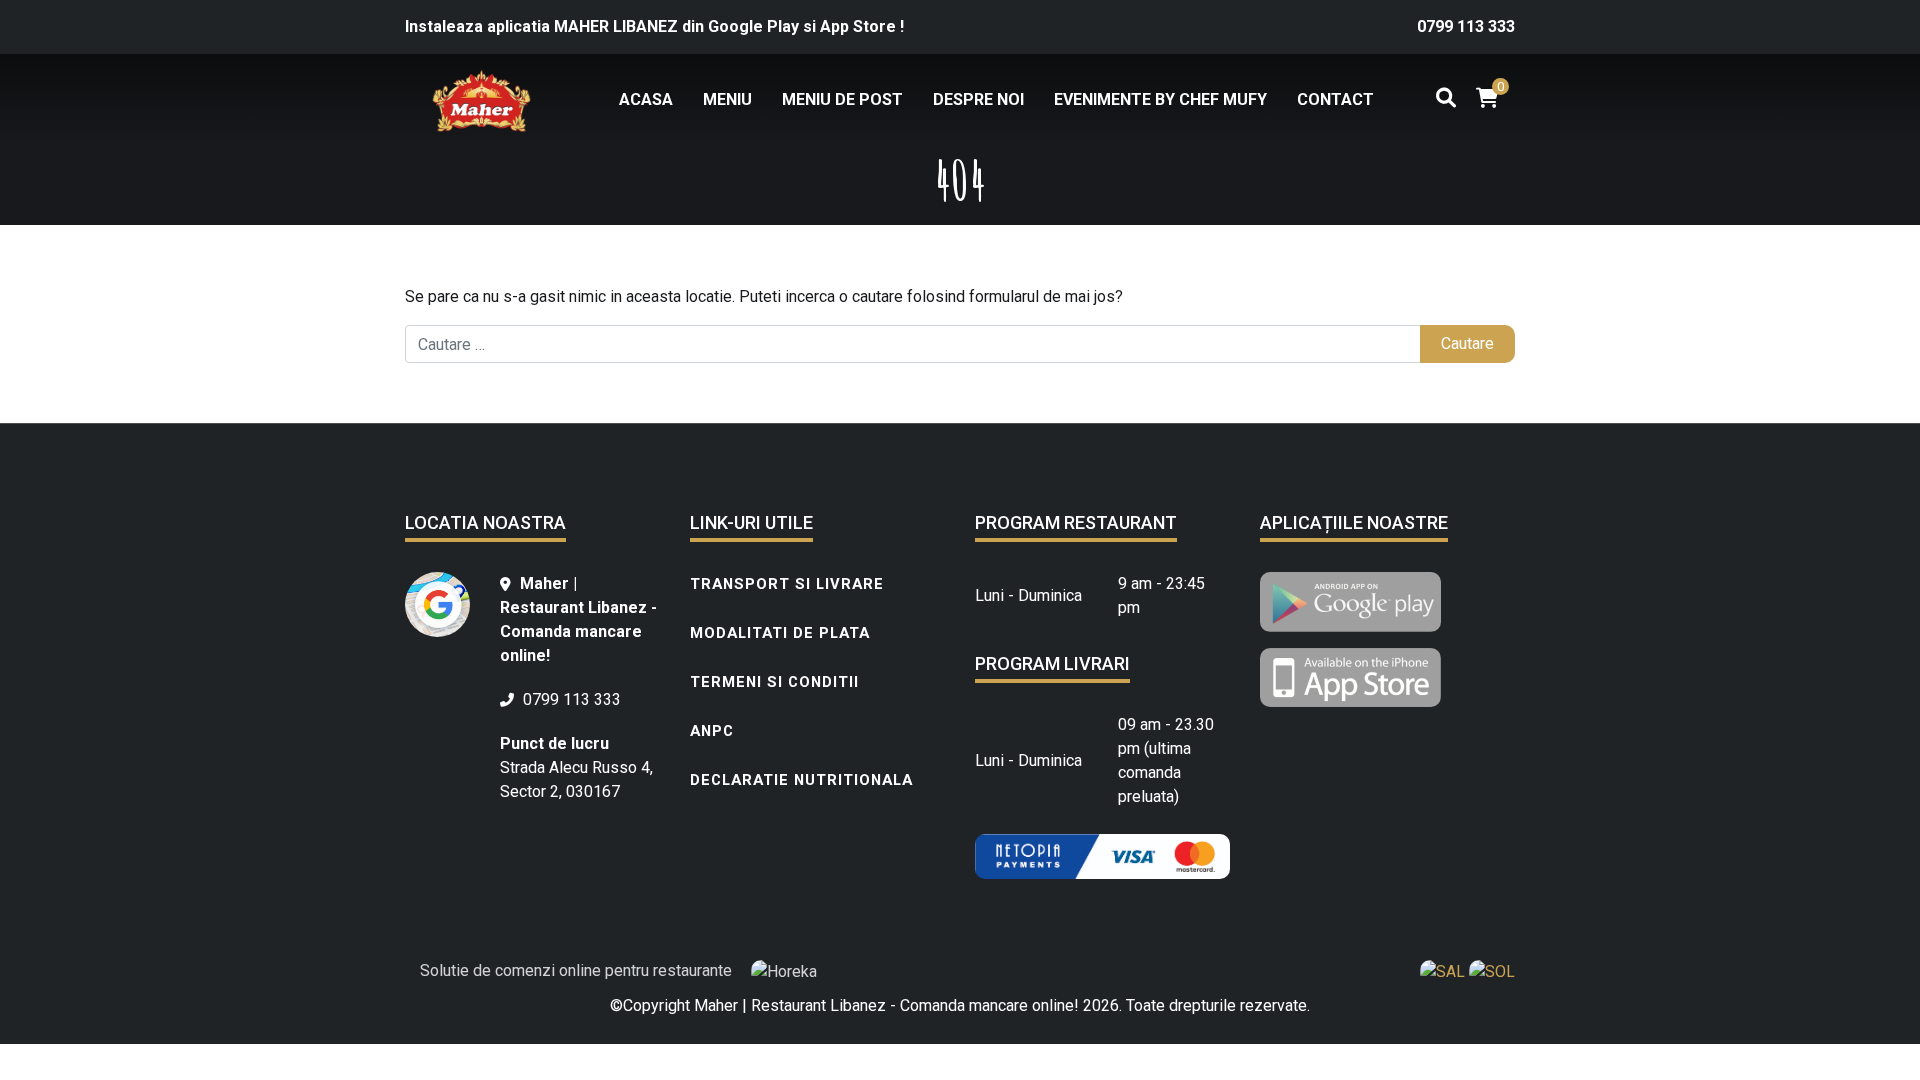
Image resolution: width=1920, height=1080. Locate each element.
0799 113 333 (1466, 26)
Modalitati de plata (780, 633)
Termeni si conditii (774, 682)
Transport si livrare (787, 584)
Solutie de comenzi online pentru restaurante (578, 970)
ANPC (712, 731)
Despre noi (978, 99)
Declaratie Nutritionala (801, 780)
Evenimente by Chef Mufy (1160, 99)
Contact (1335, 99)
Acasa (646, 99)
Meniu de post (842, 99)
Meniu (727, 99)
